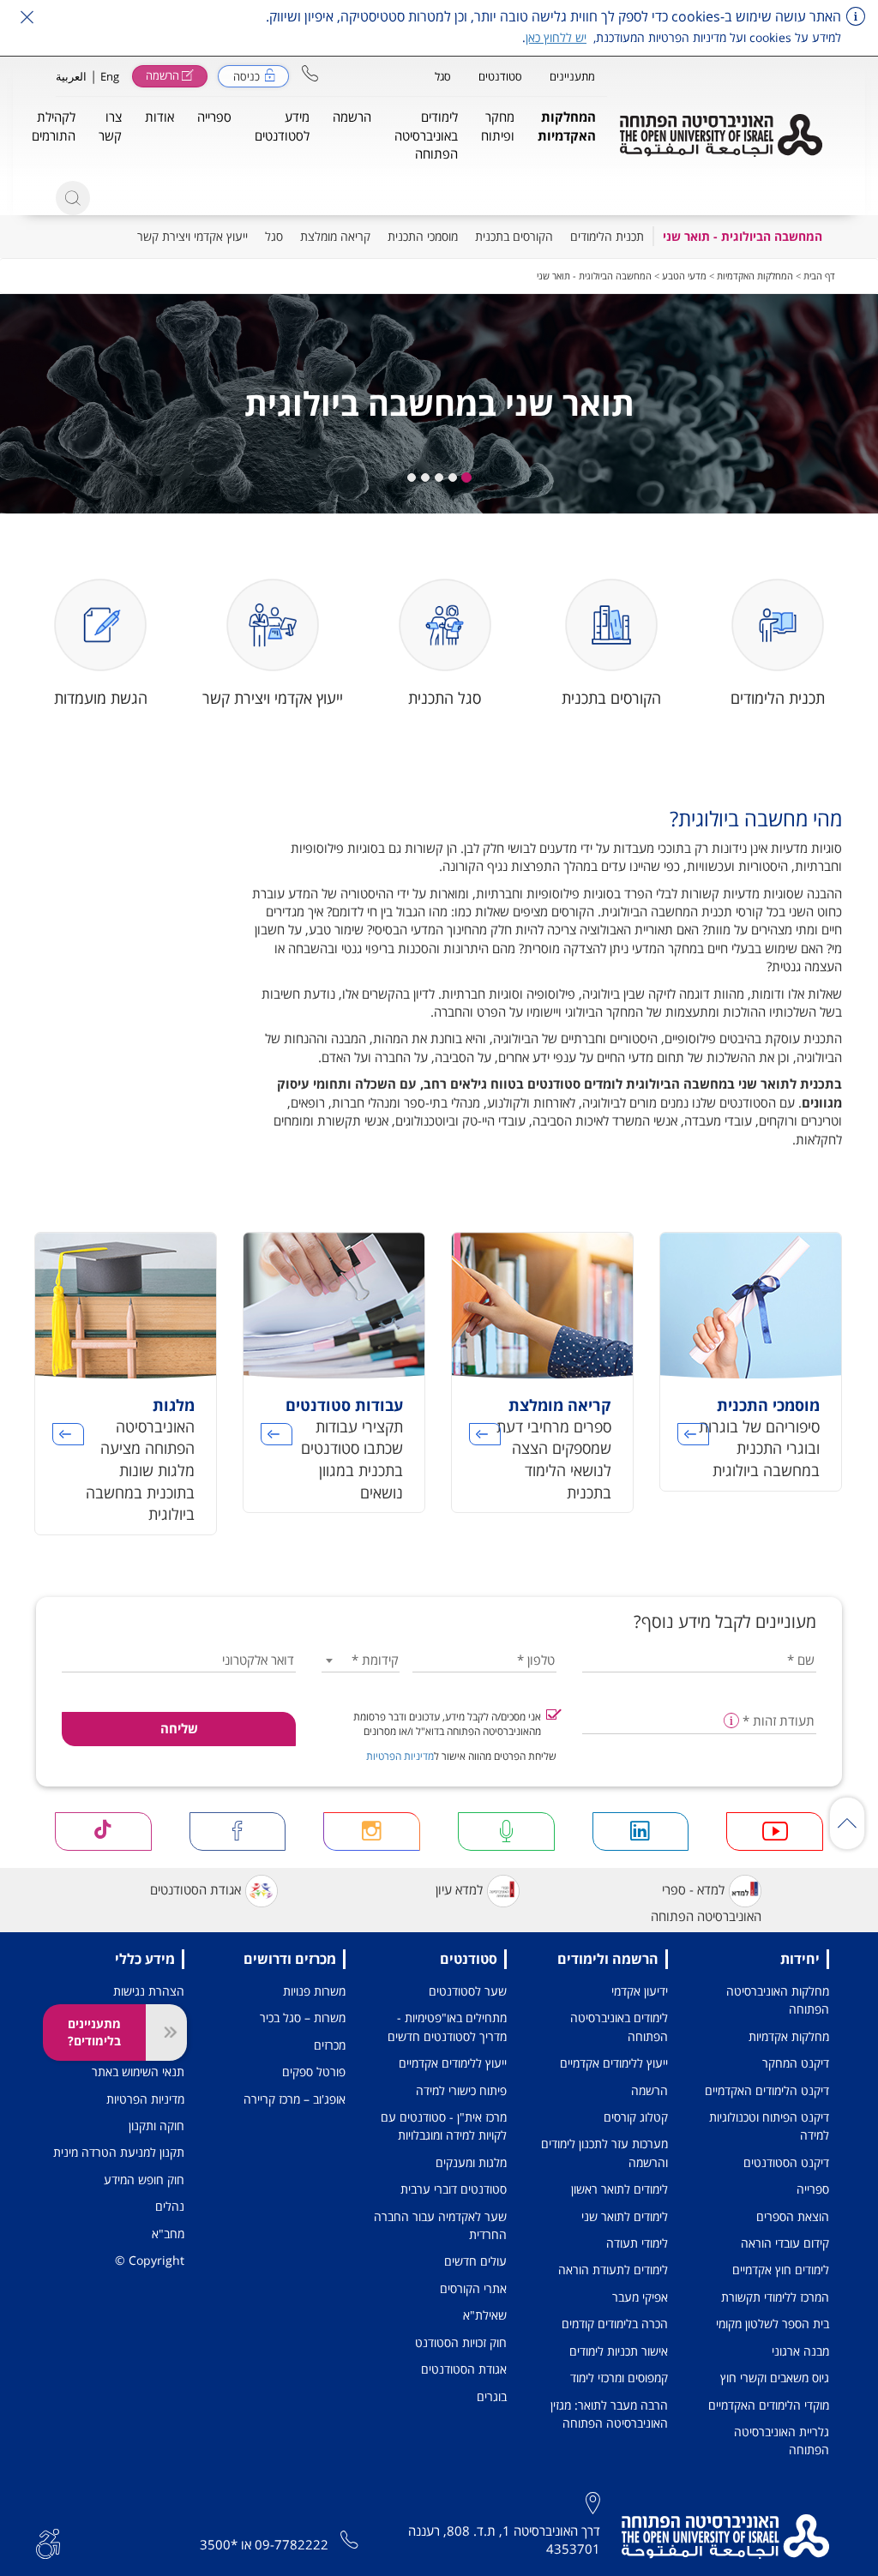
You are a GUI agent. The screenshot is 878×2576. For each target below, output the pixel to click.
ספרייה (813, 2189)
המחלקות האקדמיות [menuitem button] (567, 126)
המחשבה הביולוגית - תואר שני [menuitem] (743, 236)
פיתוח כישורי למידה (461, 2090)
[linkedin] (641, 1831)
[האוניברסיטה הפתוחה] (721, 135)
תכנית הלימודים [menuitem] (607, 236)
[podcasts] (506, 1831)
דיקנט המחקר (796, 2063)
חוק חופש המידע (144, 2180)
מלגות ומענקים (471, 2162)
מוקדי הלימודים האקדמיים (769, 2405)
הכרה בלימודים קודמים (615, 2324)
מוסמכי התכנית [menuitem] (423, 236)
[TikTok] (103, 1831)
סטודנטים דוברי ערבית (454, 2189)
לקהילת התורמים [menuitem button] (54, 126)
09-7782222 (292, 2544)
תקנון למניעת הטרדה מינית (119, 2152)
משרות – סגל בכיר (303, 2018)
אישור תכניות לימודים (619, 2351)
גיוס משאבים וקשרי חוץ (775, 2378)
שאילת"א (485, 2315)
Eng (110, 76)
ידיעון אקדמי (640, 1991)
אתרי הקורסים (473, 2288)
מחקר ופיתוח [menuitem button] (498, 126)
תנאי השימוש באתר (138, 2072)
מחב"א (168, 2234)
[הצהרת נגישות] (48, 2542)
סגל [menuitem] (274, 236)
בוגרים (492, 2396)
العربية (71, 76)
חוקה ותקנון (156, 2126)
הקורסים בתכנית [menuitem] (514, 236)
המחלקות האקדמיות (755, 276)
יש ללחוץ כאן (556, 37)
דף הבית (819, 276)
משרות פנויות (314, 1991)
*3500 (219, 2544)
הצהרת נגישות (149, 1991)
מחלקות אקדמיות (789, 2036)
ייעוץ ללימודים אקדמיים (614, 2063)
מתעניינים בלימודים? (94, 2032)
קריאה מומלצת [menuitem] (335, 236)
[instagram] (372, 1831)
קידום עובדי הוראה (785, 2243)
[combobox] (361, 1660)
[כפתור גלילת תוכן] (847, 1823)
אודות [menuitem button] (159, 117)
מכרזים (330, 2045)
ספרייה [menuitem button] (214, 117)
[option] (751, 1372)
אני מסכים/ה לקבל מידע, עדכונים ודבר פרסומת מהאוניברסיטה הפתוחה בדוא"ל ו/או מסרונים (447, 1724)
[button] (310, 73)
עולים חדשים (475, 2261)
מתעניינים (572, 76)
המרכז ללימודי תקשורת (775, 2297)
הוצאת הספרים (793, 2216)
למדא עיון (459, 1889)
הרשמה (649, 2090)
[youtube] (775, 1831)
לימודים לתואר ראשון (619, 2189)
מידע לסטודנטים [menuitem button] (282, 126)
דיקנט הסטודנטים (786, 2162)
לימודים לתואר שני (625, 2216)
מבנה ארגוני (800, 2351)
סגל (443, 76)
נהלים (170, 2206)
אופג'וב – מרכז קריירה (295, 2099)
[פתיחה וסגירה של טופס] (166, 2033)
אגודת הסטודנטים (195, 1889)
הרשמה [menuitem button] (352, 117)
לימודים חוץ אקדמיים (781, 2270)
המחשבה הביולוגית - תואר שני (594, 276)
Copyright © (150, 2260)
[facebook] (238, 1831)
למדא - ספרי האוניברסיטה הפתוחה (706, 1903)
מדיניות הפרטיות (400, 1756)
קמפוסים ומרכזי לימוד (619, 2378)
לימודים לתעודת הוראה (613, 2270)
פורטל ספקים (314, 2072)
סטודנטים (500, 76)
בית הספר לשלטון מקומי (773, 2324)
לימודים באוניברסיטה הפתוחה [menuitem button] (426, 135)
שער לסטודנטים (468, 1991)
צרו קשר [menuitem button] (110, 126)
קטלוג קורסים (636, 2117)
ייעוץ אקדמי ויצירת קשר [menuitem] (192, 236)
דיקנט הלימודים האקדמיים (767, 2090)
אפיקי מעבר (640, 2297)
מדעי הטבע (684, 276)
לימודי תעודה (637, 2243)
